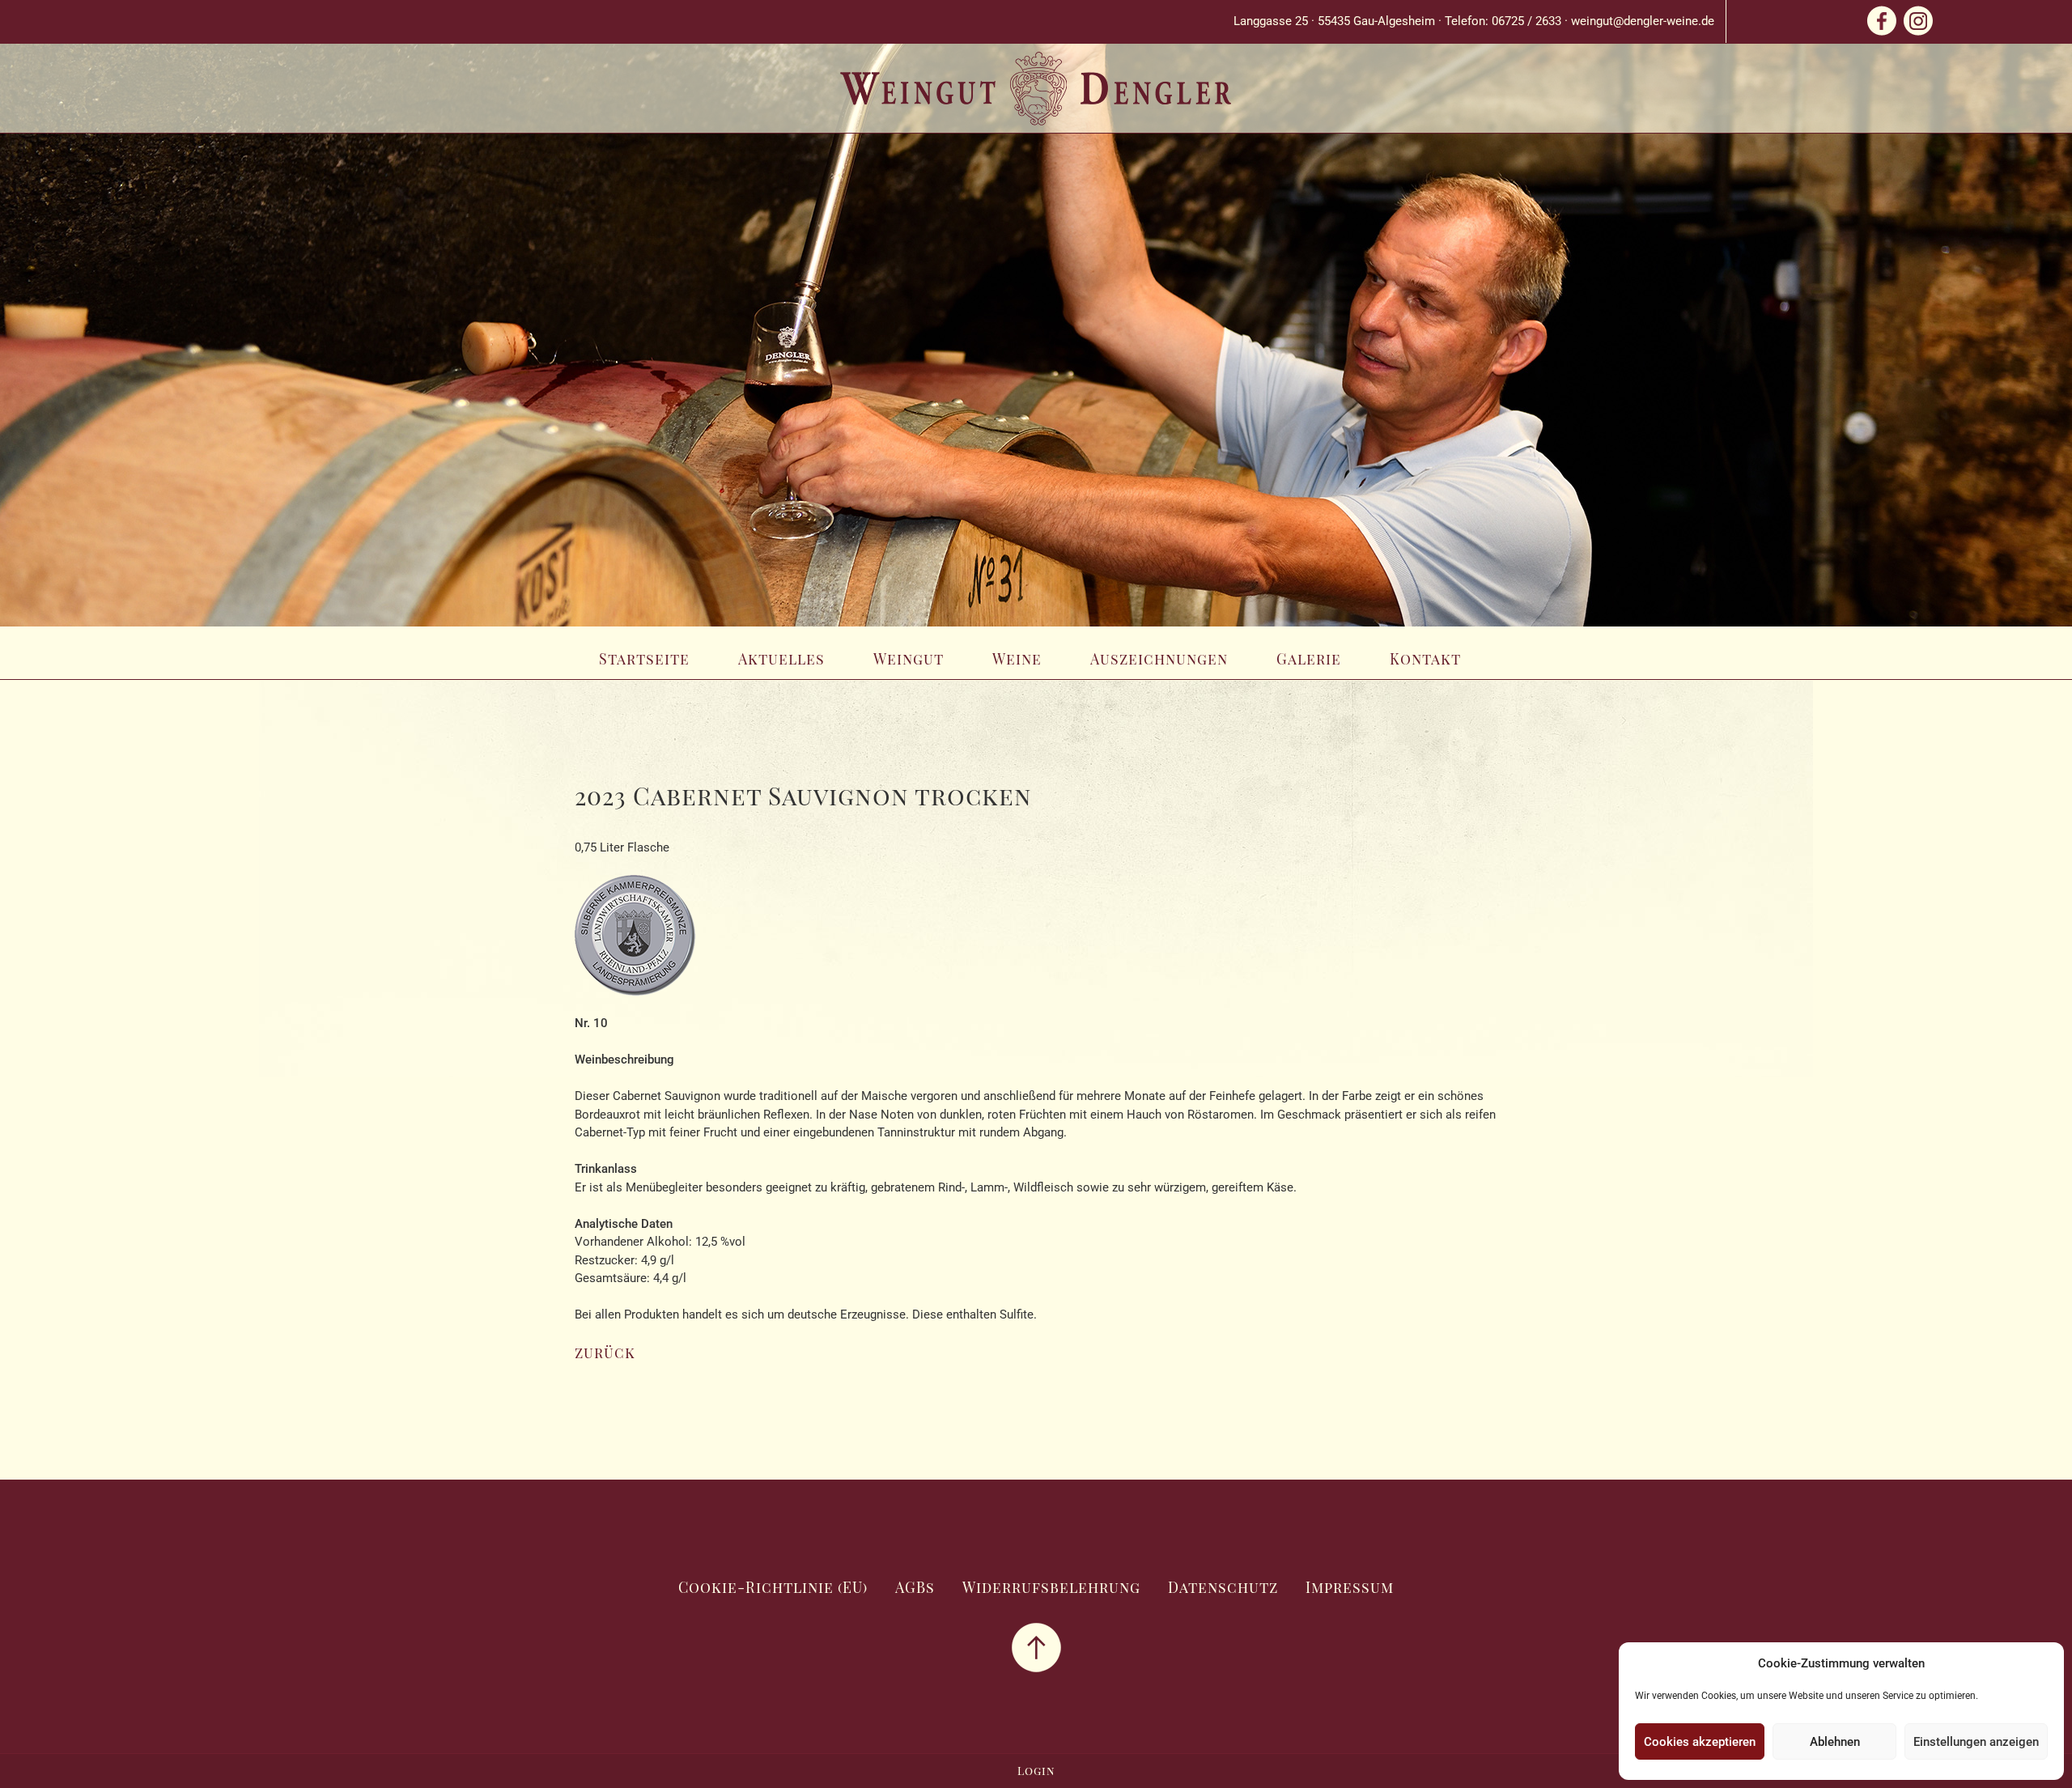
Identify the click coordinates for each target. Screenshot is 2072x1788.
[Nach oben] (1036, 1646)
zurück (605, 1353)
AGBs (915, 1587)
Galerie (1309, 659)
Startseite (644, 659)
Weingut (909, 659)
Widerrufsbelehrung (1051, 1587)
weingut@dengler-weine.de (1643, 21)
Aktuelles (781, 659)
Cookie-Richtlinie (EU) (773, 1587)
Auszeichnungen (1159, 659)
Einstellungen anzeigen (1976, 1742)
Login (1036, 1771)
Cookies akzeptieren (1700, 1742)
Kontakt (1425, 659)
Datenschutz (1223, 1587)
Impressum (1350, 1587)
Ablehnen (1835, 1742)
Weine (1017, 659)
